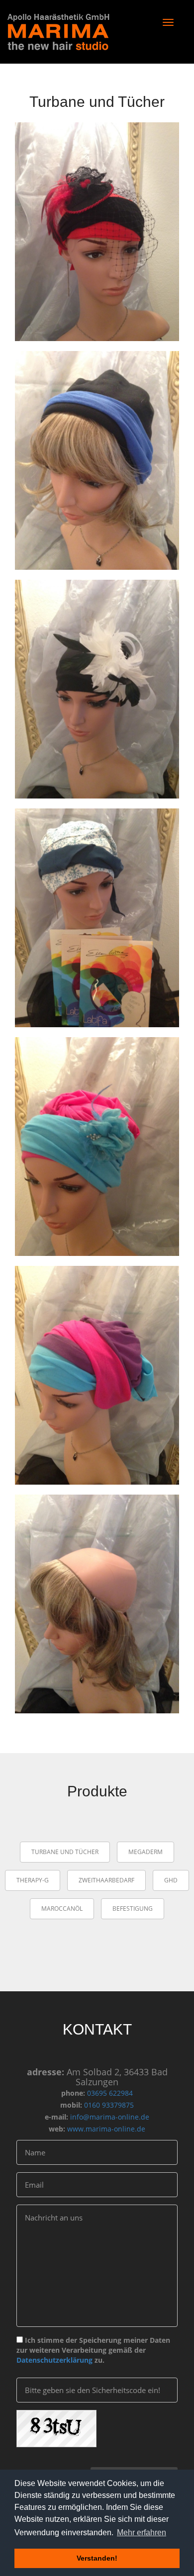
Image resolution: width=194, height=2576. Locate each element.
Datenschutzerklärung (54, 2360)
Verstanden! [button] (97, 2558)
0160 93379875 (108, 2105)
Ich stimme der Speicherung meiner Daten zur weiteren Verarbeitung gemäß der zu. (93, 2350)
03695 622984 (109, 2093)
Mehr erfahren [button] (142, 2532)
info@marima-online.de (109, 2117)
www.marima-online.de (105, 2129)
